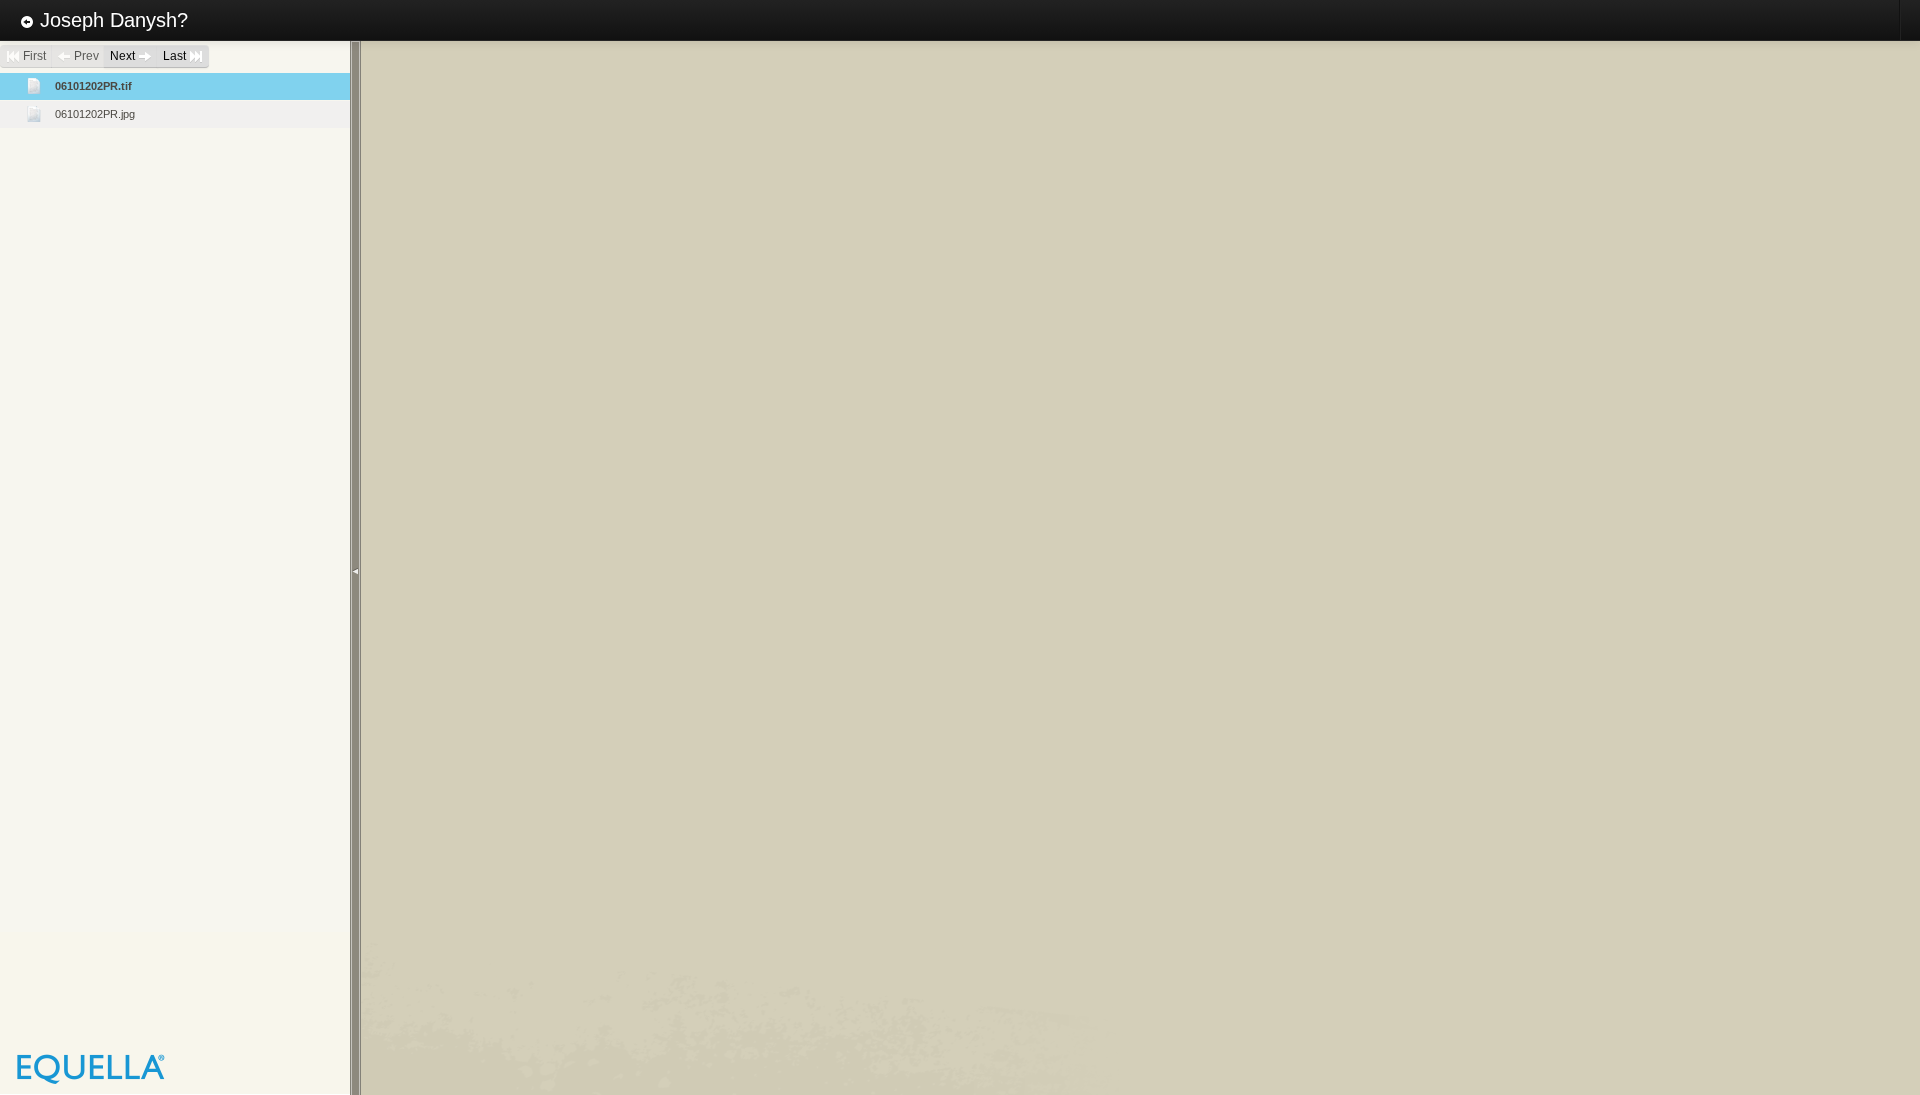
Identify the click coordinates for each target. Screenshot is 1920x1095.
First (33, 56)
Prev (85, 56)
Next (124, 56)
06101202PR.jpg (95, 114)
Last (176, 56)
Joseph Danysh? (111, 20)
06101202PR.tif (93, 86)
